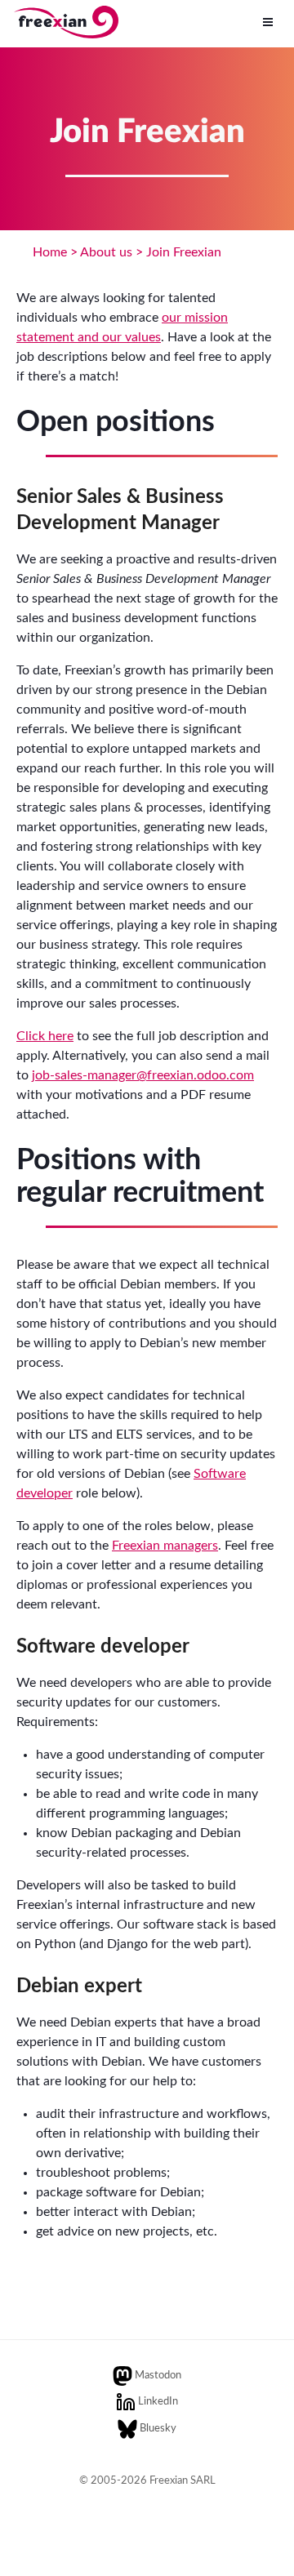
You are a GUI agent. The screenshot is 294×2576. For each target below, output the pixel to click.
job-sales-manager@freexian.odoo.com (143, 1075)
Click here (45, 1036)
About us (106, 252)
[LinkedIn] (126, 2402)
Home (50, 252)
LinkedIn (158, 2402)
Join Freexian (184, 252)
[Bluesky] (127, 2429)
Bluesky (158, 2429)
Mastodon (158, 2376)
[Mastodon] (122, 2376)
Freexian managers (165, 1546)
